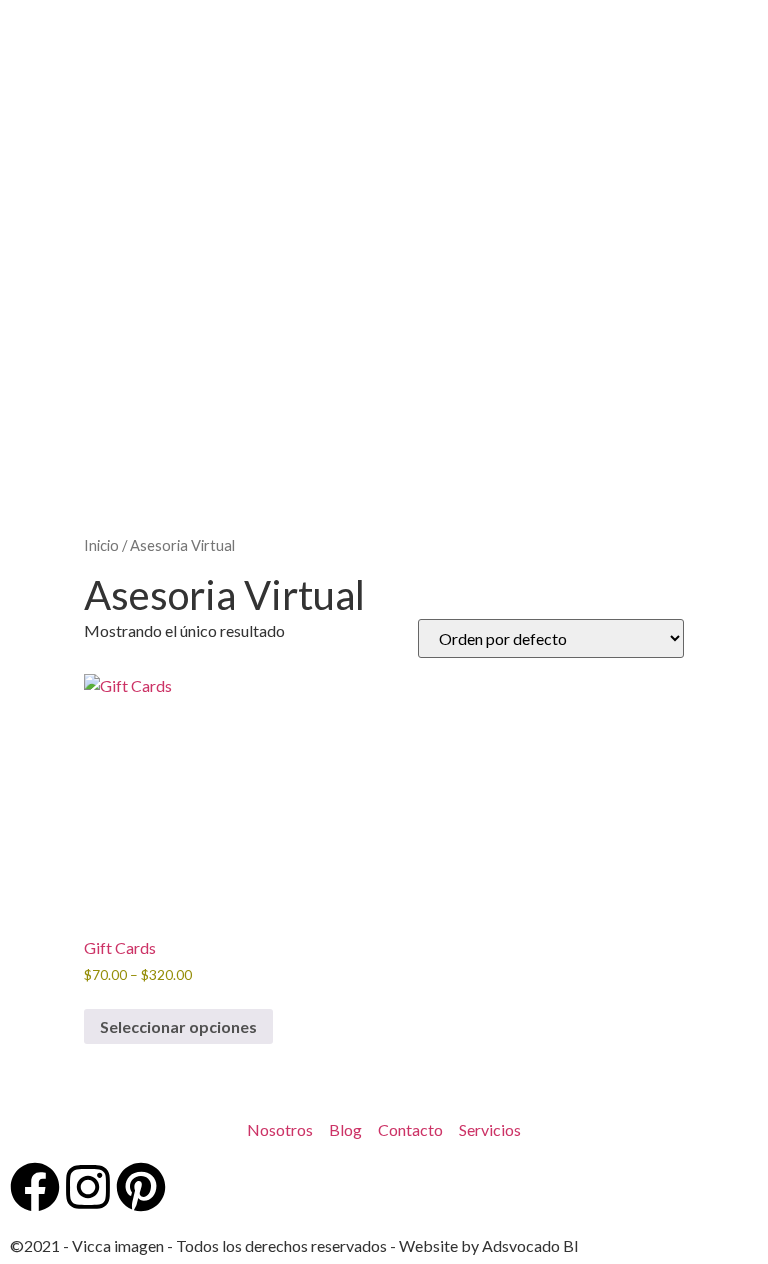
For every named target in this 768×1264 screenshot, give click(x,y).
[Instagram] (88, 1187)
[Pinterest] (141, 1187)
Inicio (101, 545)
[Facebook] (35, 1187)
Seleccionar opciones (178, 1026)
